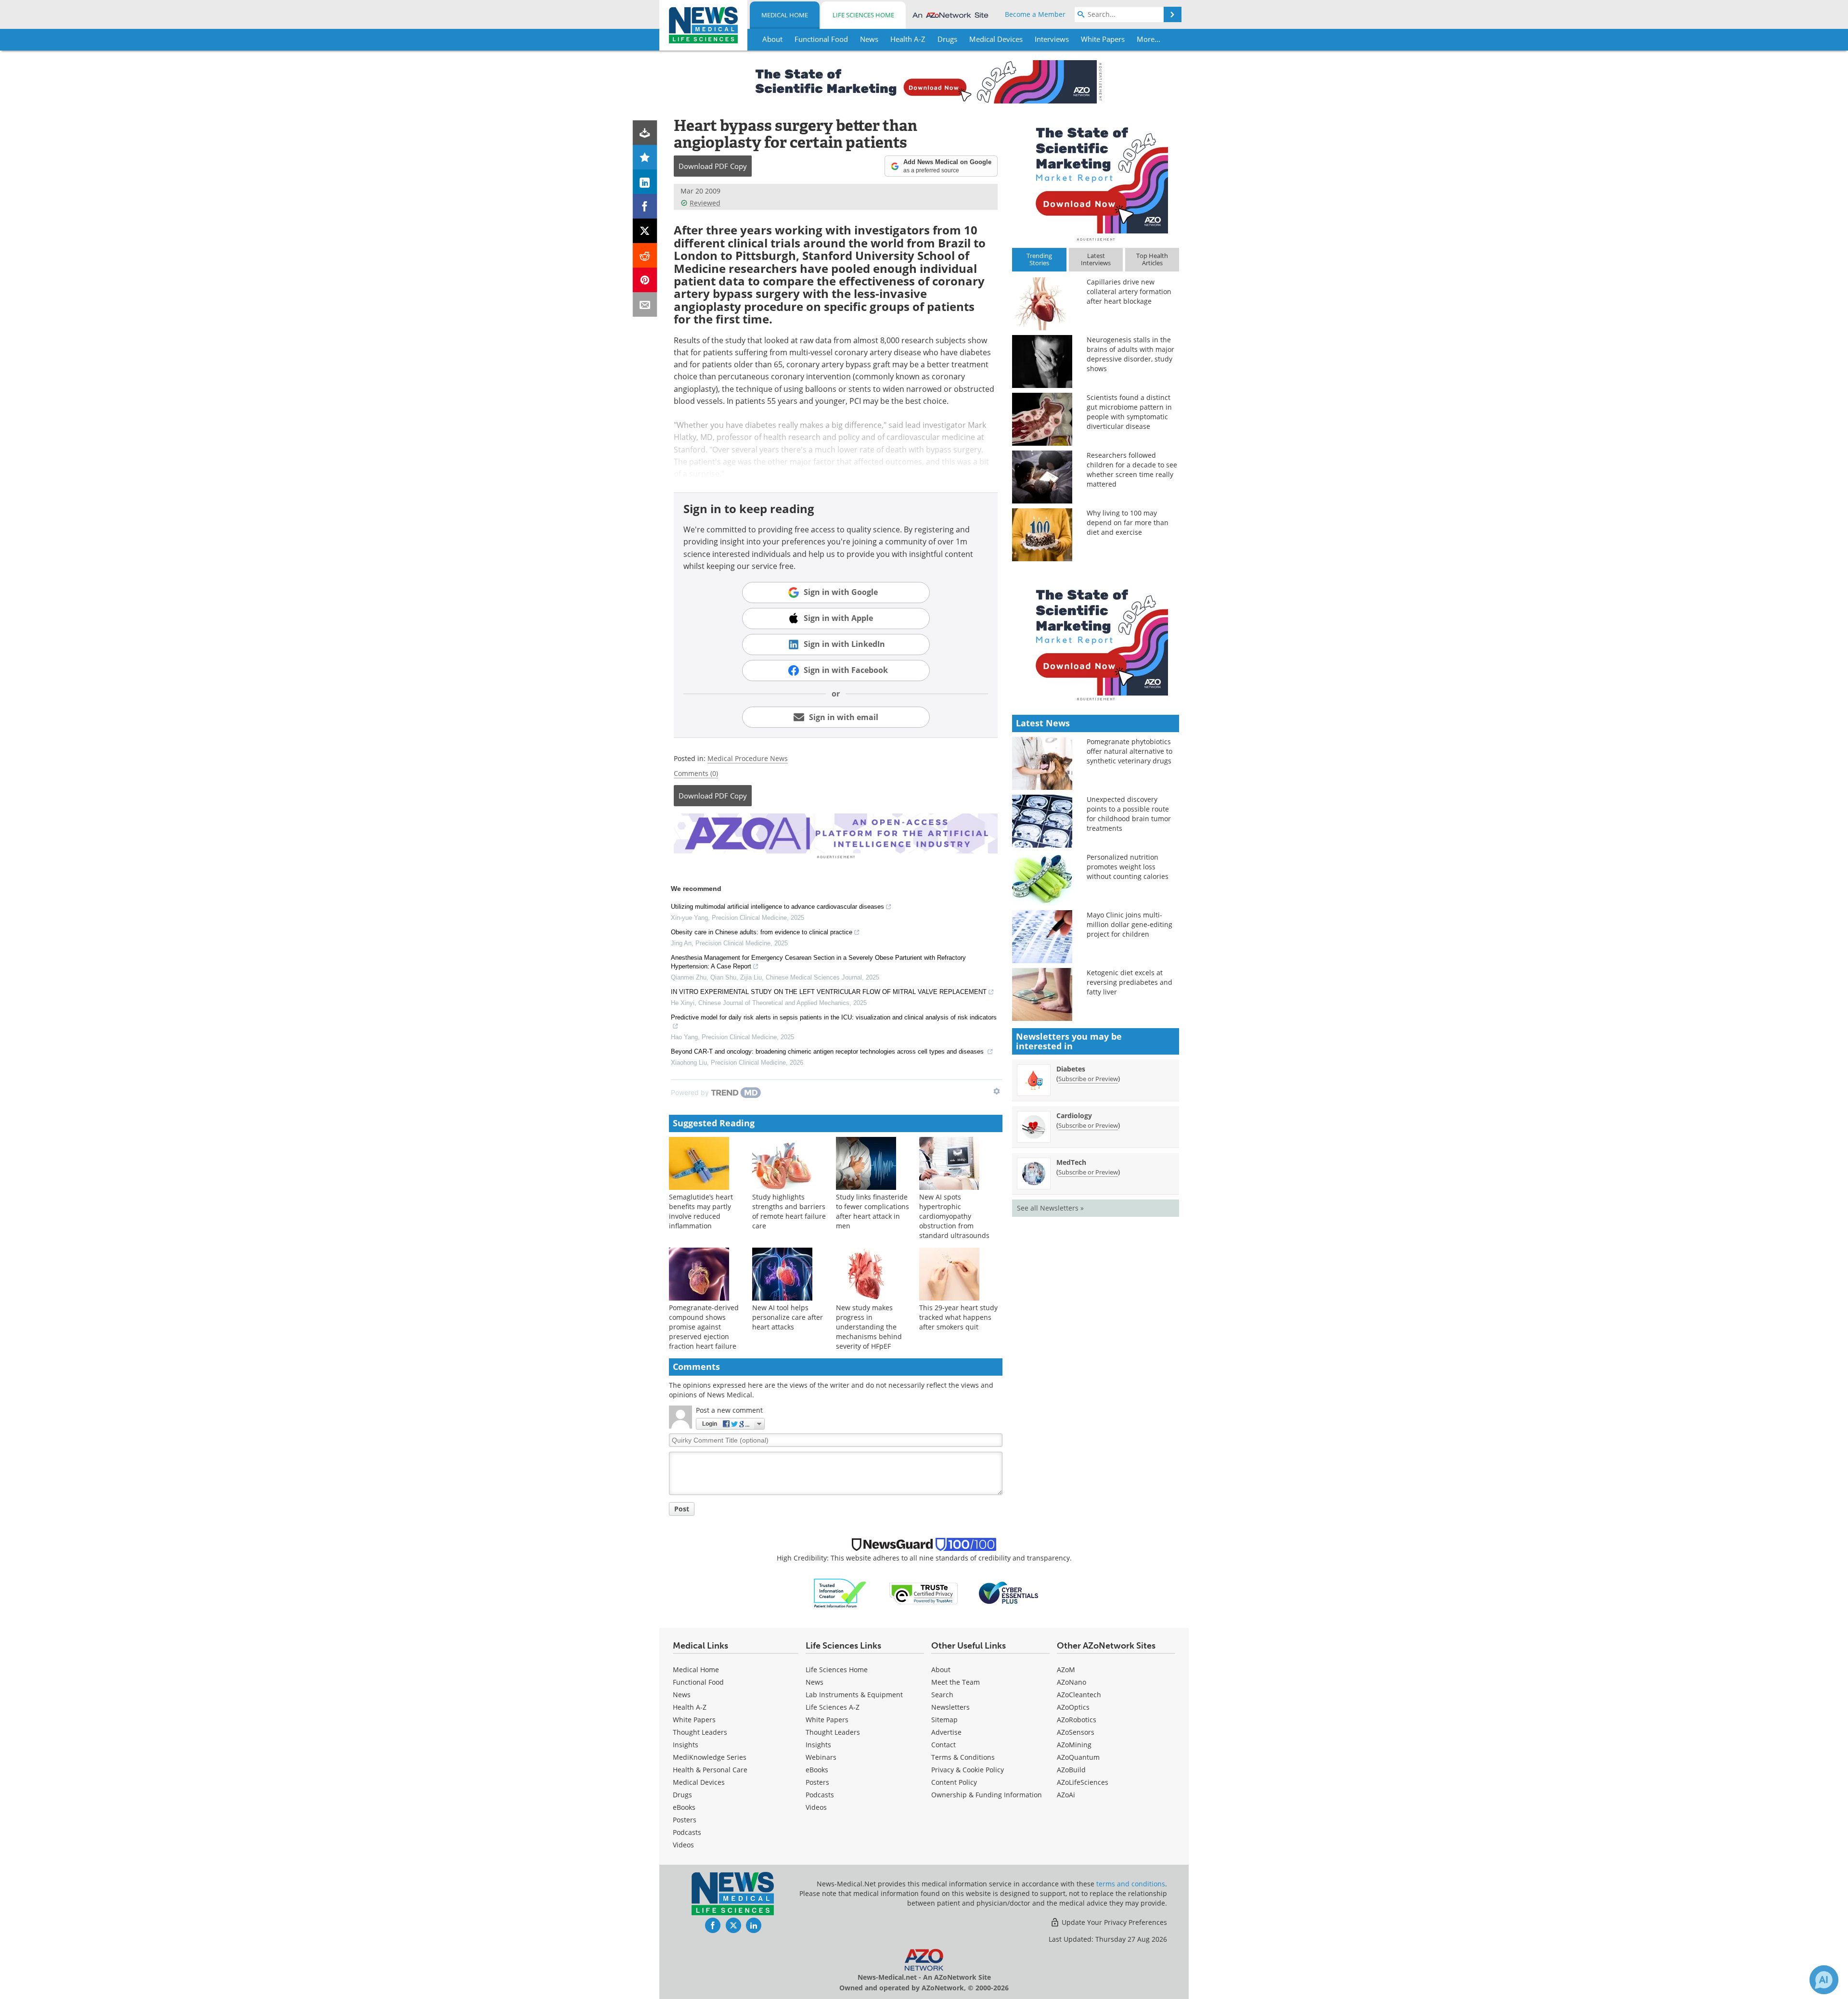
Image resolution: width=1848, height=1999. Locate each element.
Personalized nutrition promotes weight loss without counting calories (1128, 867)
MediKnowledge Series (710, 1757)
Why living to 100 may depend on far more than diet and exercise (1128, 522)
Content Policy (954, 1782)
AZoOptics (1073, 1707)
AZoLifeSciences (1083, 1782)
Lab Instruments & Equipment (854, 1695)
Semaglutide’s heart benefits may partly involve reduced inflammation (701, 1211)
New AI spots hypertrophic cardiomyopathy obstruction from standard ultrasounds (954, 1216)
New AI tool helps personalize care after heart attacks (788, 1317)
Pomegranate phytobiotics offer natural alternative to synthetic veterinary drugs (1129, 751)
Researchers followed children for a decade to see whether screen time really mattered (1132, 470)
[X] (645, 231)
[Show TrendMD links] (997, 1091)
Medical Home (785, 15)
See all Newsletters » (1050, 1208)
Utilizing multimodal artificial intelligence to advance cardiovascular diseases (777, 907)
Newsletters (950, 1707)
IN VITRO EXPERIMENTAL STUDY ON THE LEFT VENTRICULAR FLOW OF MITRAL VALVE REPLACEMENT (829, 992)
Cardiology (1074, 1116)
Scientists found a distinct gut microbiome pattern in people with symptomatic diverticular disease (1129, 412)
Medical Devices (699, 1782)
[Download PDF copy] (645, 133)
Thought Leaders (700, 1732)
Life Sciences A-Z (833, 1707)
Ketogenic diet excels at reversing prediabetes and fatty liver (1129, 982)
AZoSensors (1076, 1732)
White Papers (694, 1720)
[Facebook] (645, 206)
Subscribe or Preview (1088, 1079)
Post (682, 1509)
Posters (685, 1820)
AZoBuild (1071, 1770)
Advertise (946, 1732)
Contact (943, 1745)
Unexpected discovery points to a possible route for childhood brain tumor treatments (1129, 814)
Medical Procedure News (748, 758)
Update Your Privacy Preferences (1113, 1922)
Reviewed (705, 203)
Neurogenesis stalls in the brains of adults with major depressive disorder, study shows (1130, 354)
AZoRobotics (1077, 1720)
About (941, 1670)
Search (942, 1695)
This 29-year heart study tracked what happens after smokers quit (958, 1317)
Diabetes (1071, 1069)
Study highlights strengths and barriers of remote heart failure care (789, 1211)
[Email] (645, 304)
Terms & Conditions (963, 1757)
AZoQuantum (1078, 1757)
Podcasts (687, 1832)
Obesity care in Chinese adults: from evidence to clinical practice (762, 932)
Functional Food (698, 1682)
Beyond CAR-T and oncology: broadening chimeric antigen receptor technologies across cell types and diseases (828, 1051)
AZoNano (1072, 1682)
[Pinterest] (645, 280)
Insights (686, 1745)
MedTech (1071, 1162)
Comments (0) (696, 773)
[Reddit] (645, 255)
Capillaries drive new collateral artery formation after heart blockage (1129, 291)
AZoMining (1074, 1745)
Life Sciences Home (863, 15)
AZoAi (1066, 1795)
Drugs (682, 1795)
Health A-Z (690, 1707)
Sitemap (944, 1720)
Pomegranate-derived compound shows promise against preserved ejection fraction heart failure (704, 1327)
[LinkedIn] (645, 182)
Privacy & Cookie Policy (968, 1770)
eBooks (684, 1807)
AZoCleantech (1079, 1695)
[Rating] (645, 157)
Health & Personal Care (710, 1770)
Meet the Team (956, 1682)
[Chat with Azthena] (1824, 1980)
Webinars (821, 1757)
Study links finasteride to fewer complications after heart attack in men (873, 1211)
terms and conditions (1131, 1884)
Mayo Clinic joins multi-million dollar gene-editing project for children (1129, 924)
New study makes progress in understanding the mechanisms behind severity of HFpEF (869, 1327)
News (682, 1695)
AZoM (1066, 1670)
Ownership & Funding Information (987, 1795)
